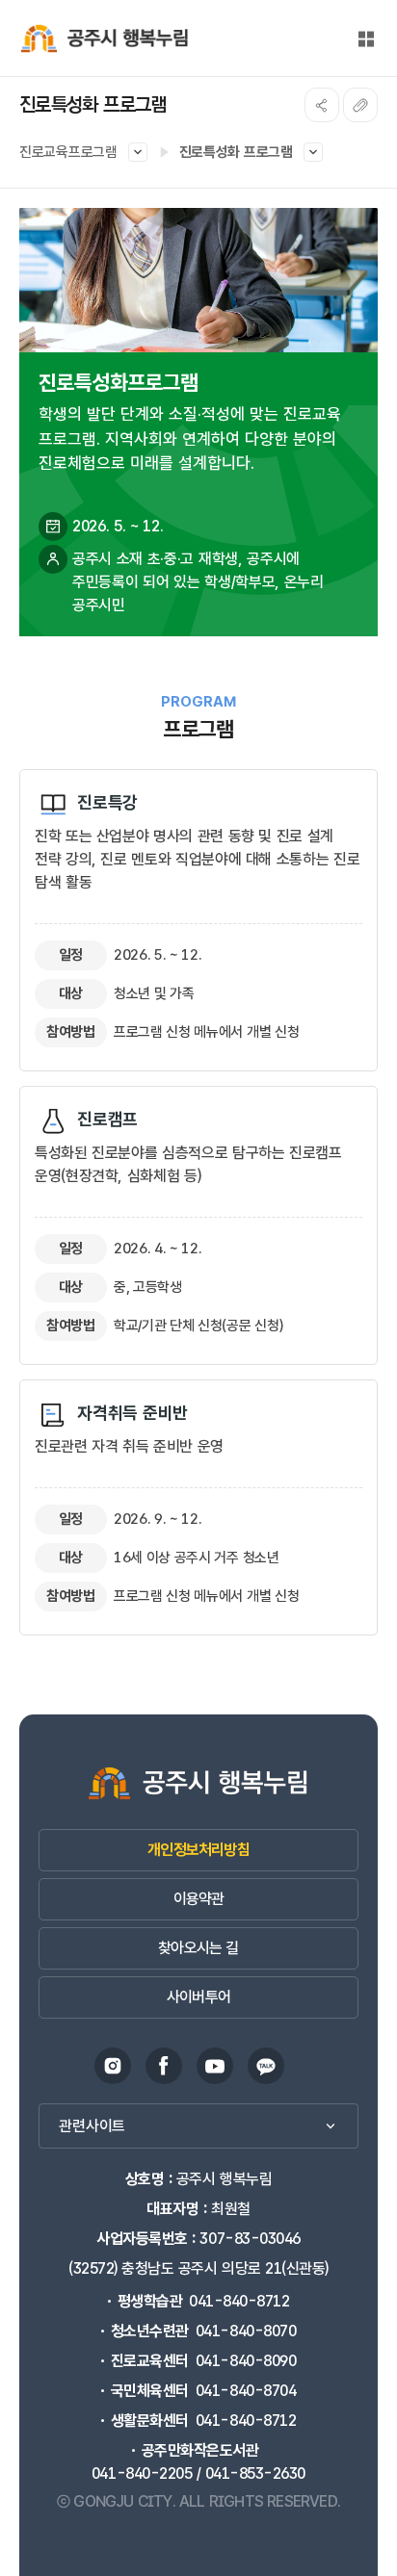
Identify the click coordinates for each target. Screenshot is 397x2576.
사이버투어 (198, 1997)
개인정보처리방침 (198, 1850)
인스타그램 (113, 2066)
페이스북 (164, 2066)
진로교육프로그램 (68, 152)
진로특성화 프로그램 (236, 152)
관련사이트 (92, 2126)
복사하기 (360, 105)
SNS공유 (322, 105)
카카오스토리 (266, 2066)
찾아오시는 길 (198, 1948)
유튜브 (215, 2066)
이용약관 (199, 1899)
